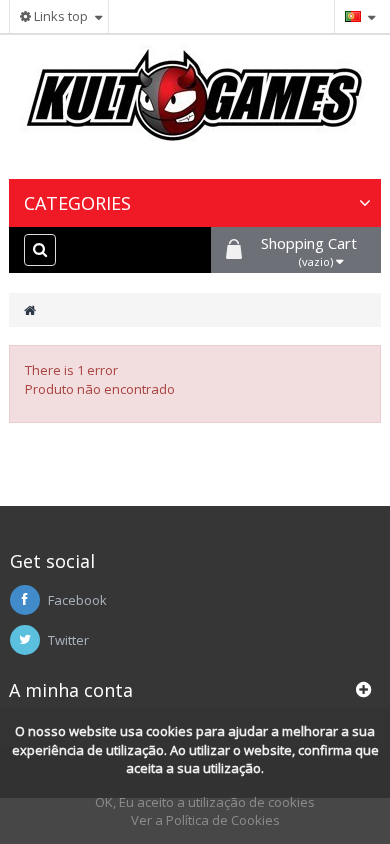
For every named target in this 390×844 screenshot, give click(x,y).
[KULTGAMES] (195, 104)
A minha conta (71, 690)
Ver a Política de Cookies (205, 820)
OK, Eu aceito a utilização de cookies (205, 802)
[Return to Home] (30, 310)
